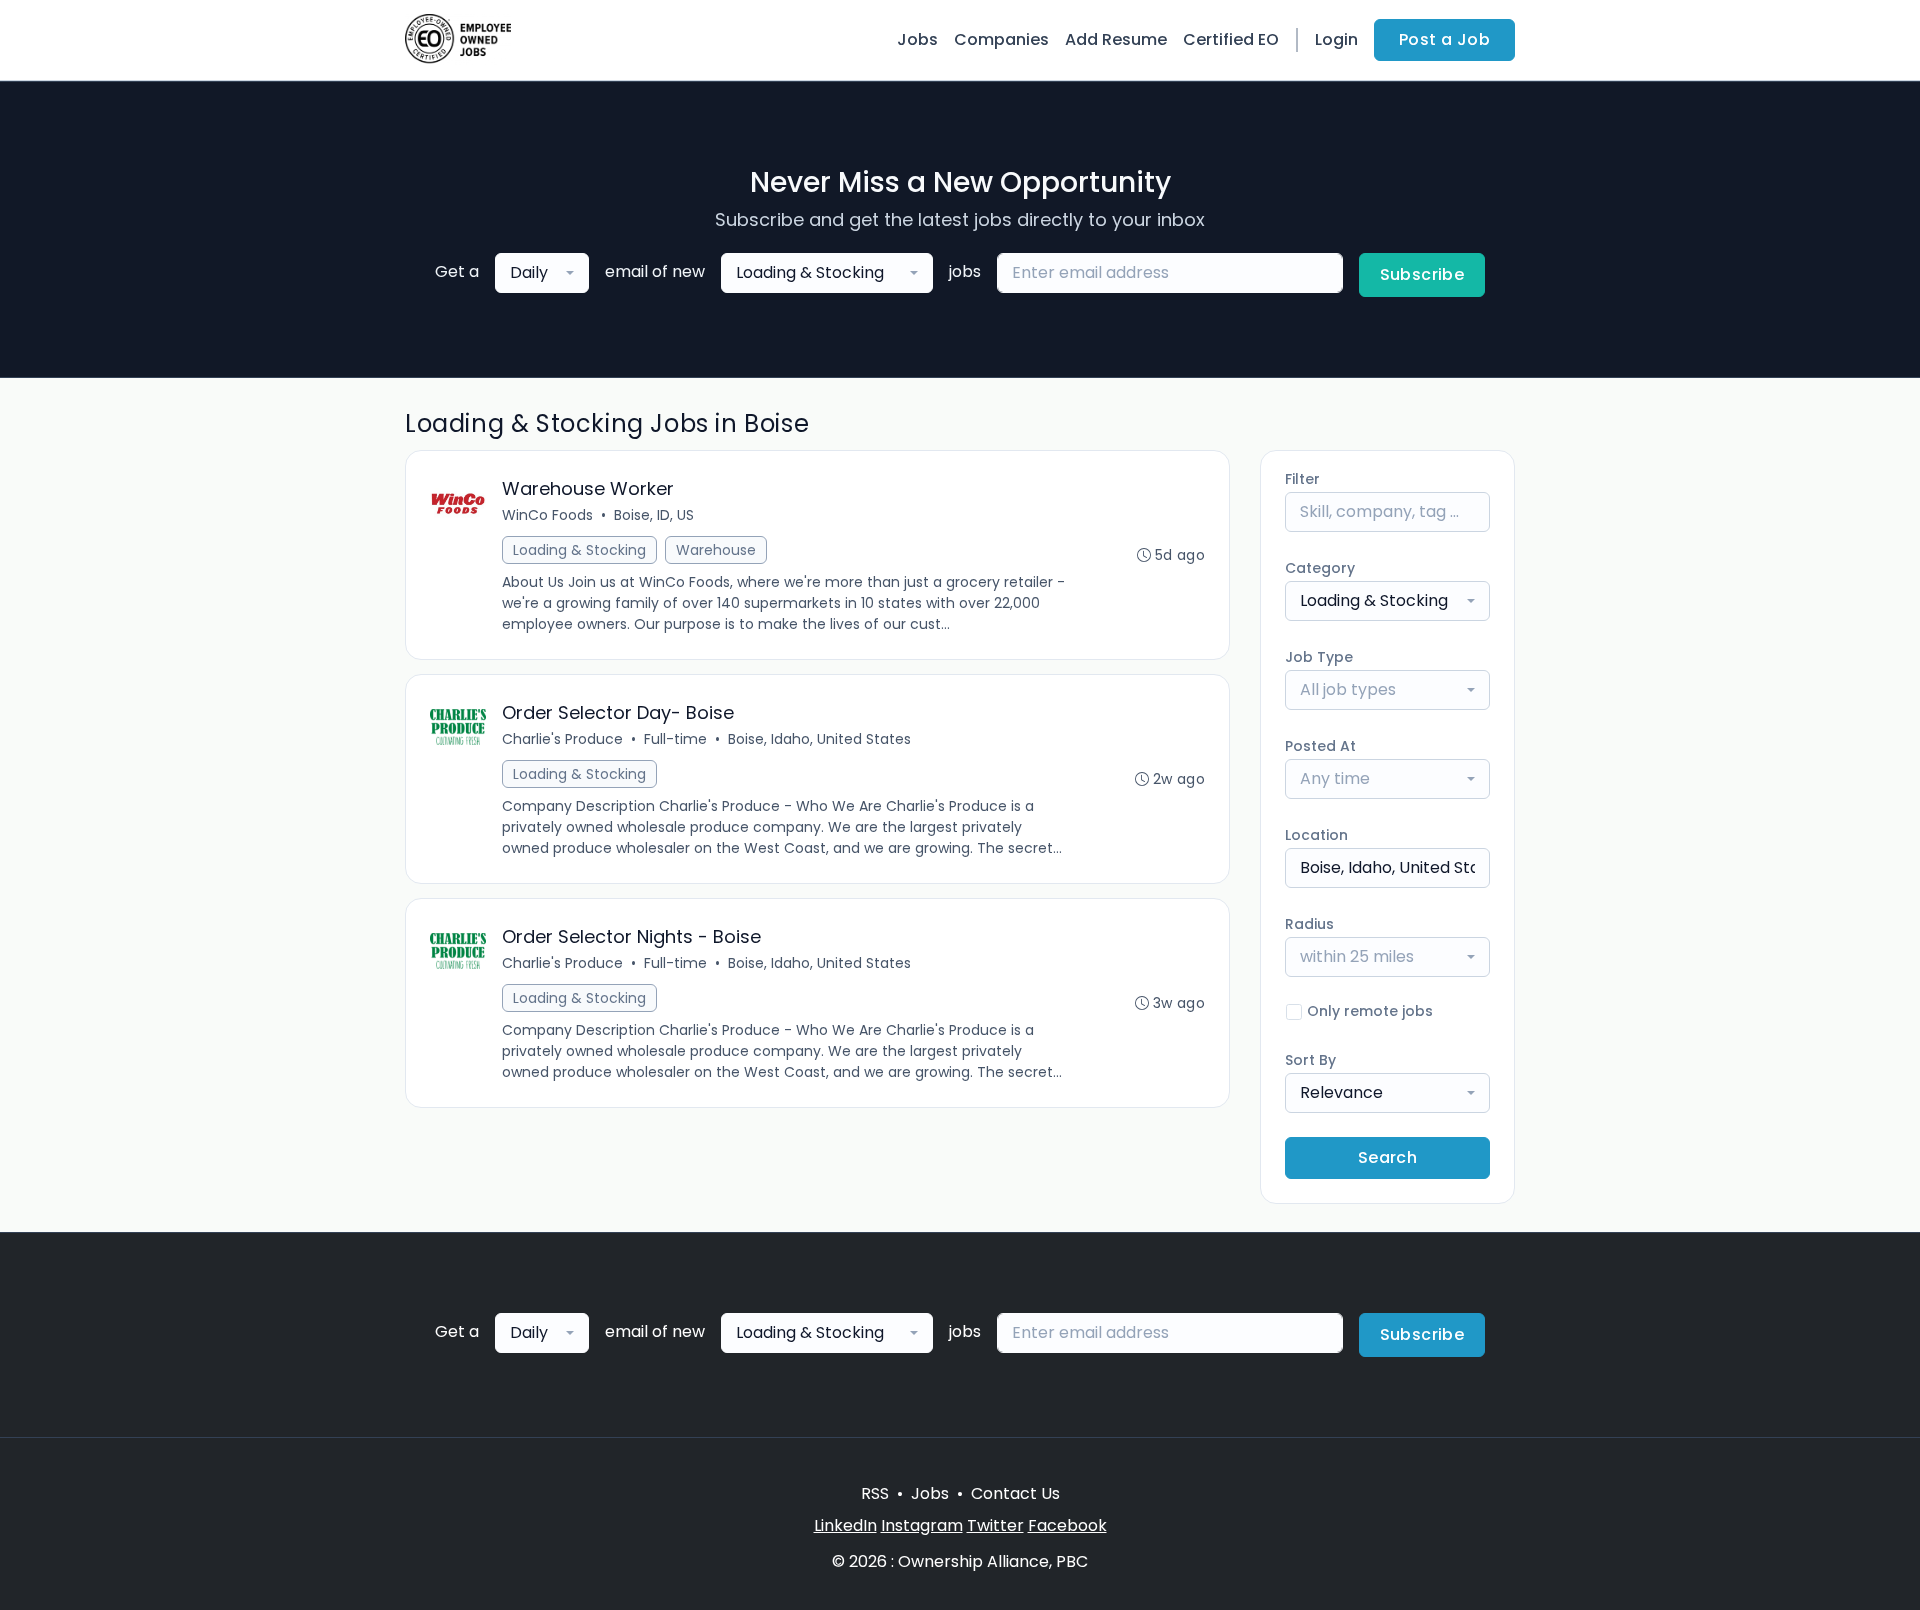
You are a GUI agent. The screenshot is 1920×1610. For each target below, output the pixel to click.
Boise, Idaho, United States (819, 739)
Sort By (1310, 1060)
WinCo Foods (547, 515)
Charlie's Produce (562, 739)
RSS (875, 1493)
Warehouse (716, 550)
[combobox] (542, 273)
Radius (1309, 924)
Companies (1001, 39)
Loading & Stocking (579, 550)
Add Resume (1116, 39)
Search (1387, 1157)
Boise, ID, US (654, 515)
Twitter (995, 1525)
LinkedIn (845, 1525)
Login (1336, 39)
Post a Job (1444, 39)
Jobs (917, 39)
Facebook (1067, 1525)
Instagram (922, 1525)
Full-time (675, 739)
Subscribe (1422, 274)
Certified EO (1231, 39)
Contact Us (1015, 1493)
